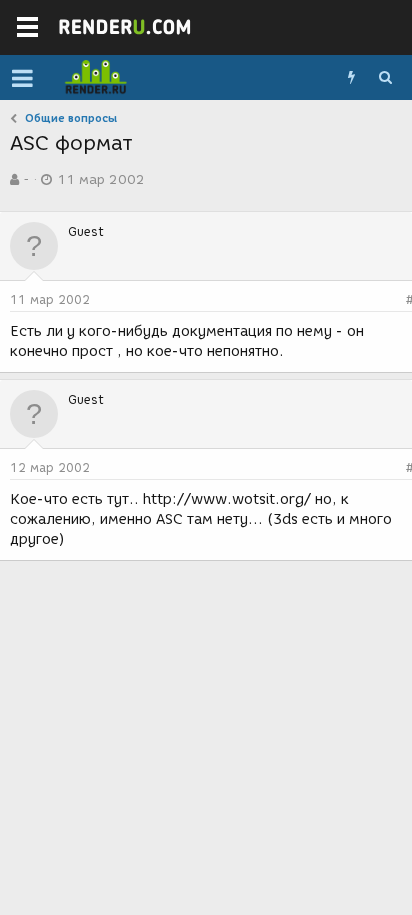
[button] (22, 78)
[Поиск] (385, 78)
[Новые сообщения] (351, 78)
